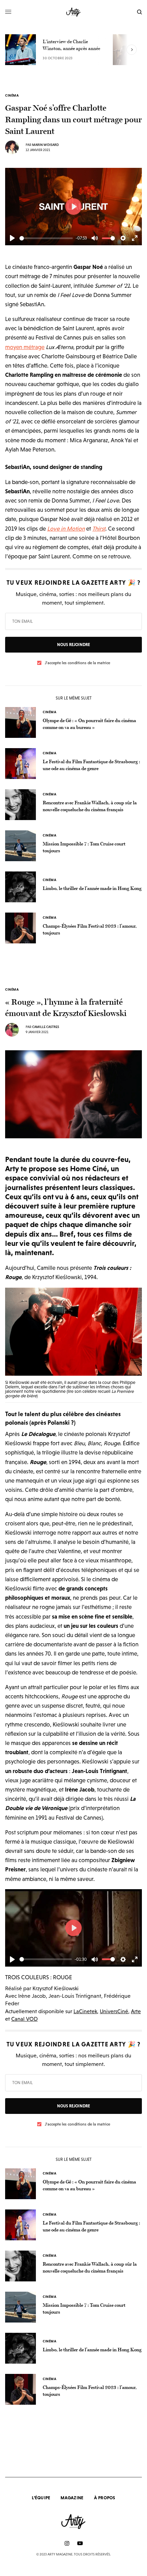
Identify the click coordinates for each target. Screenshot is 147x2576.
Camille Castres (46, 1027)
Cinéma (12, 96)
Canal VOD (24, 2019)
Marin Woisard (45, 145)
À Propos (105, 2498)
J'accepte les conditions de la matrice (77, 663)
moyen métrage (25, 347)
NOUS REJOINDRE (73, 645)
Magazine (72, 2498)
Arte (136, 2011)
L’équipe (41, 2498)
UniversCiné (114, 2011)
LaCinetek (85, 2011)
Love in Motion (66, 529)
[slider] (46, 238)
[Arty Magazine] (74, 12)
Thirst (99, 529)
